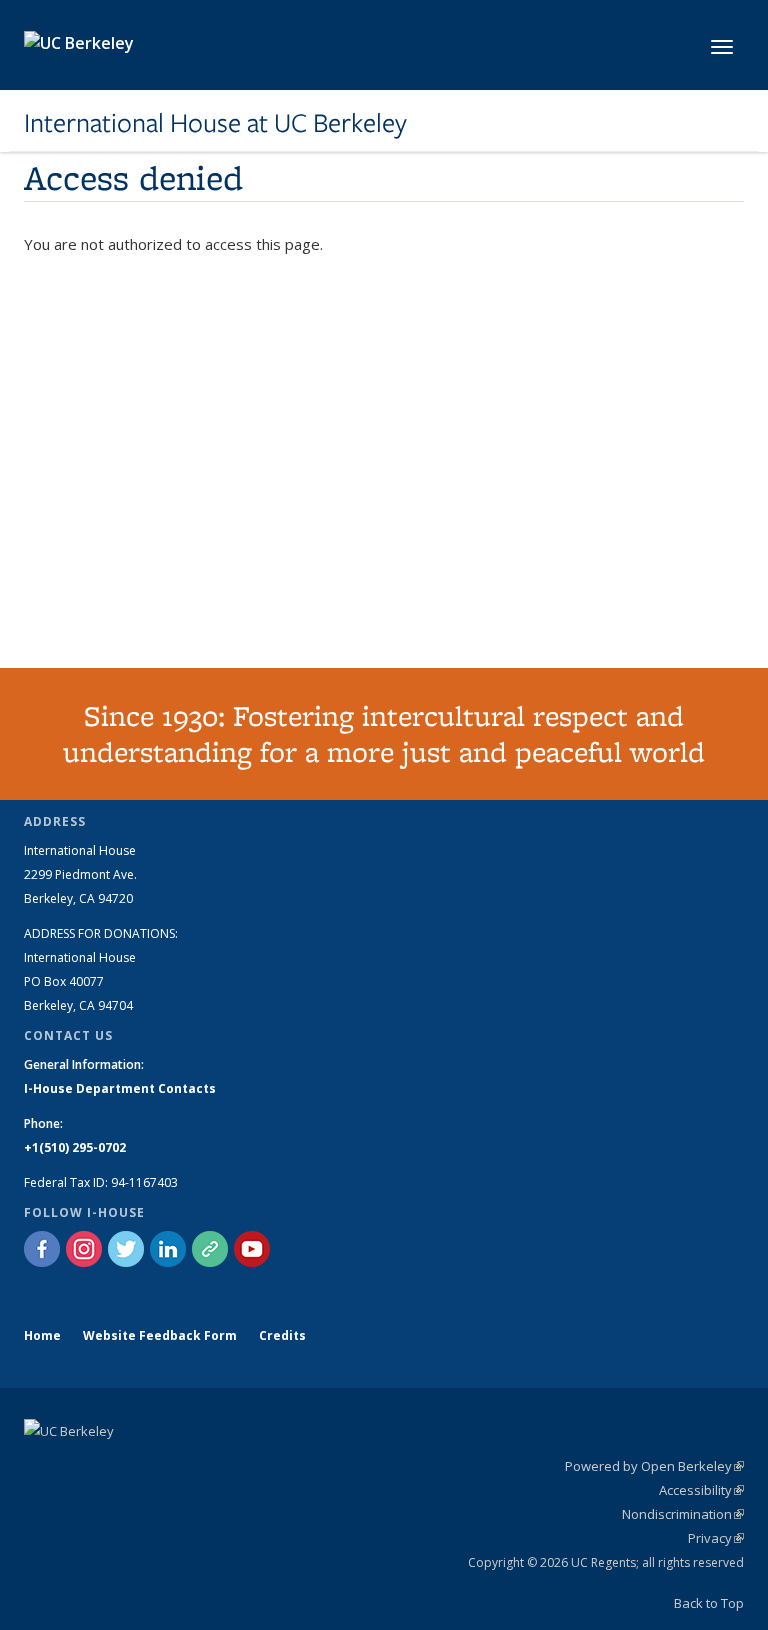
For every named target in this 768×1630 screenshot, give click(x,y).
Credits (282, 1335)
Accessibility (701, 1490)
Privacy (716, 1538)
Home (42, 1335)
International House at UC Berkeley (215, 123)
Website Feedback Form (160, 1335)
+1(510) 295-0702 (75, 1147)
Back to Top (709, 1603)
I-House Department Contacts (120, 1088)
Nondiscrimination (683, 1514)
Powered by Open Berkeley (654, 1466)
